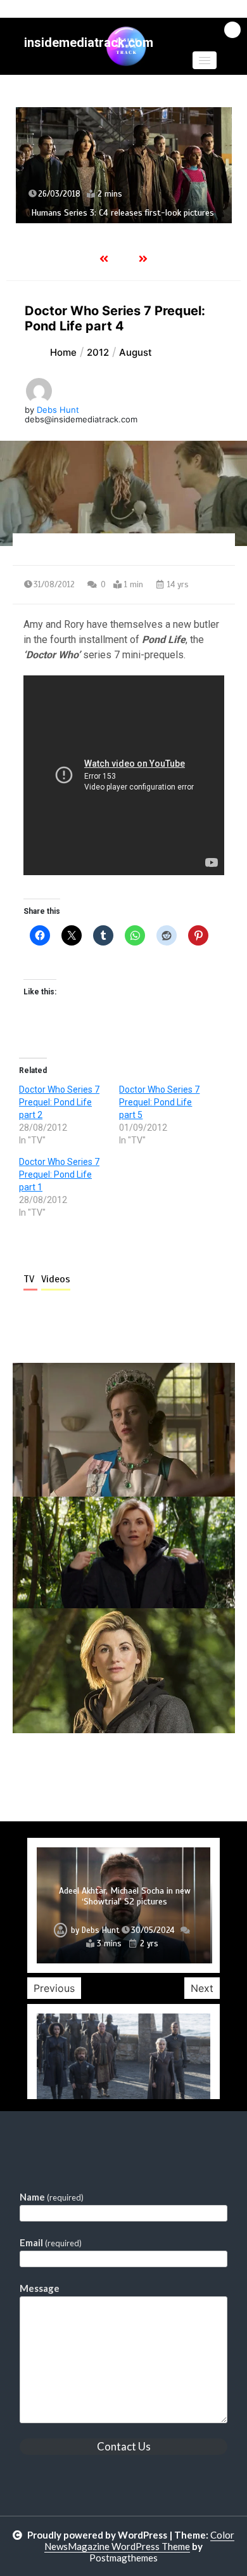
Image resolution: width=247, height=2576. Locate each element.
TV (30, 1279)
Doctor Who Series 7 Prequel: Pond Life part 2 (59, 1102)
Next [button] (202, 1988)
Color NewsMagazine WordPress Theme (139, 2540)
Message (40, 2288)
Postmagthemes (123, 2558)
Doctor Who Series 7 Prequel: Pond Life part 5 (159, 1102)
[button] (205, 60)
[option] (124, 165)
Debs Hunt (58, 410)
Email (51, 2242)
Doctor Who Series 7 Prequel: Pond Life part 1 (59, 1174)
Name (52, 2197)
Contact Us (124, 2446)
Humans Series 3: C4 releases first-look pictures (123, 213)
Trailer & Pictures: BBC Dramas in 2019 (124, 1902)
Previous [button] (54, 1988)
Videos (56, 1279)
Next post (183, 1769)
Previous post (74, 1769)
